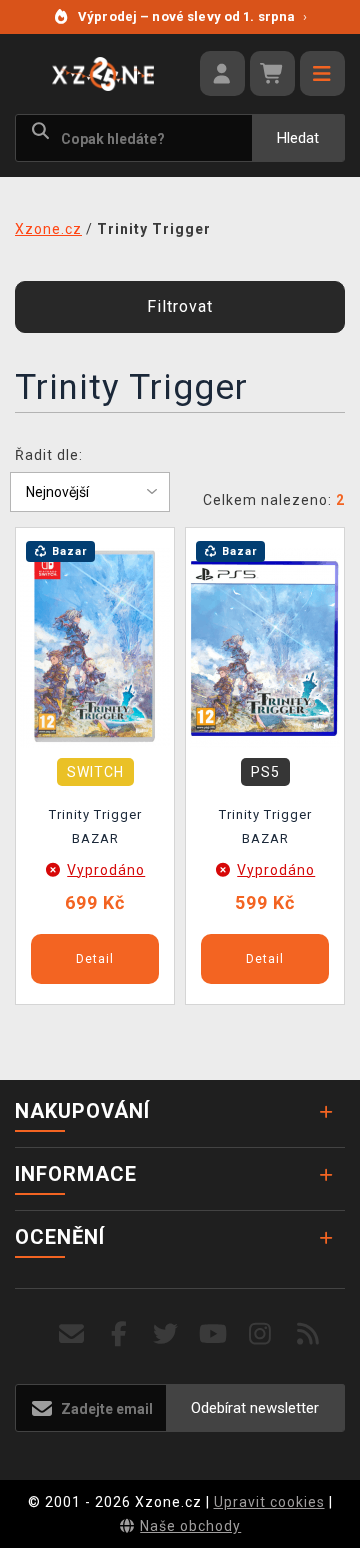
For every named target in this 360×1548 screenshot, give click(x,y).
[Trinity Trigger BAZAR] (95, 646)
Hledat (298, 138)
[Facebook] (119, 1334)
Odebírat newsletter (255, 1408)
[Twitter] (166, 1334)
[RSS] (308, 1334)
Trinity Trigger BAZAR (95, 826)
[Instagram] (260, 1334)
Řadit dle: (49, 455)
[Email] (71, 1334)
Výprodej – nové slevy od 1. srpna (192, 16)
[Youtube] (213, 1334)
